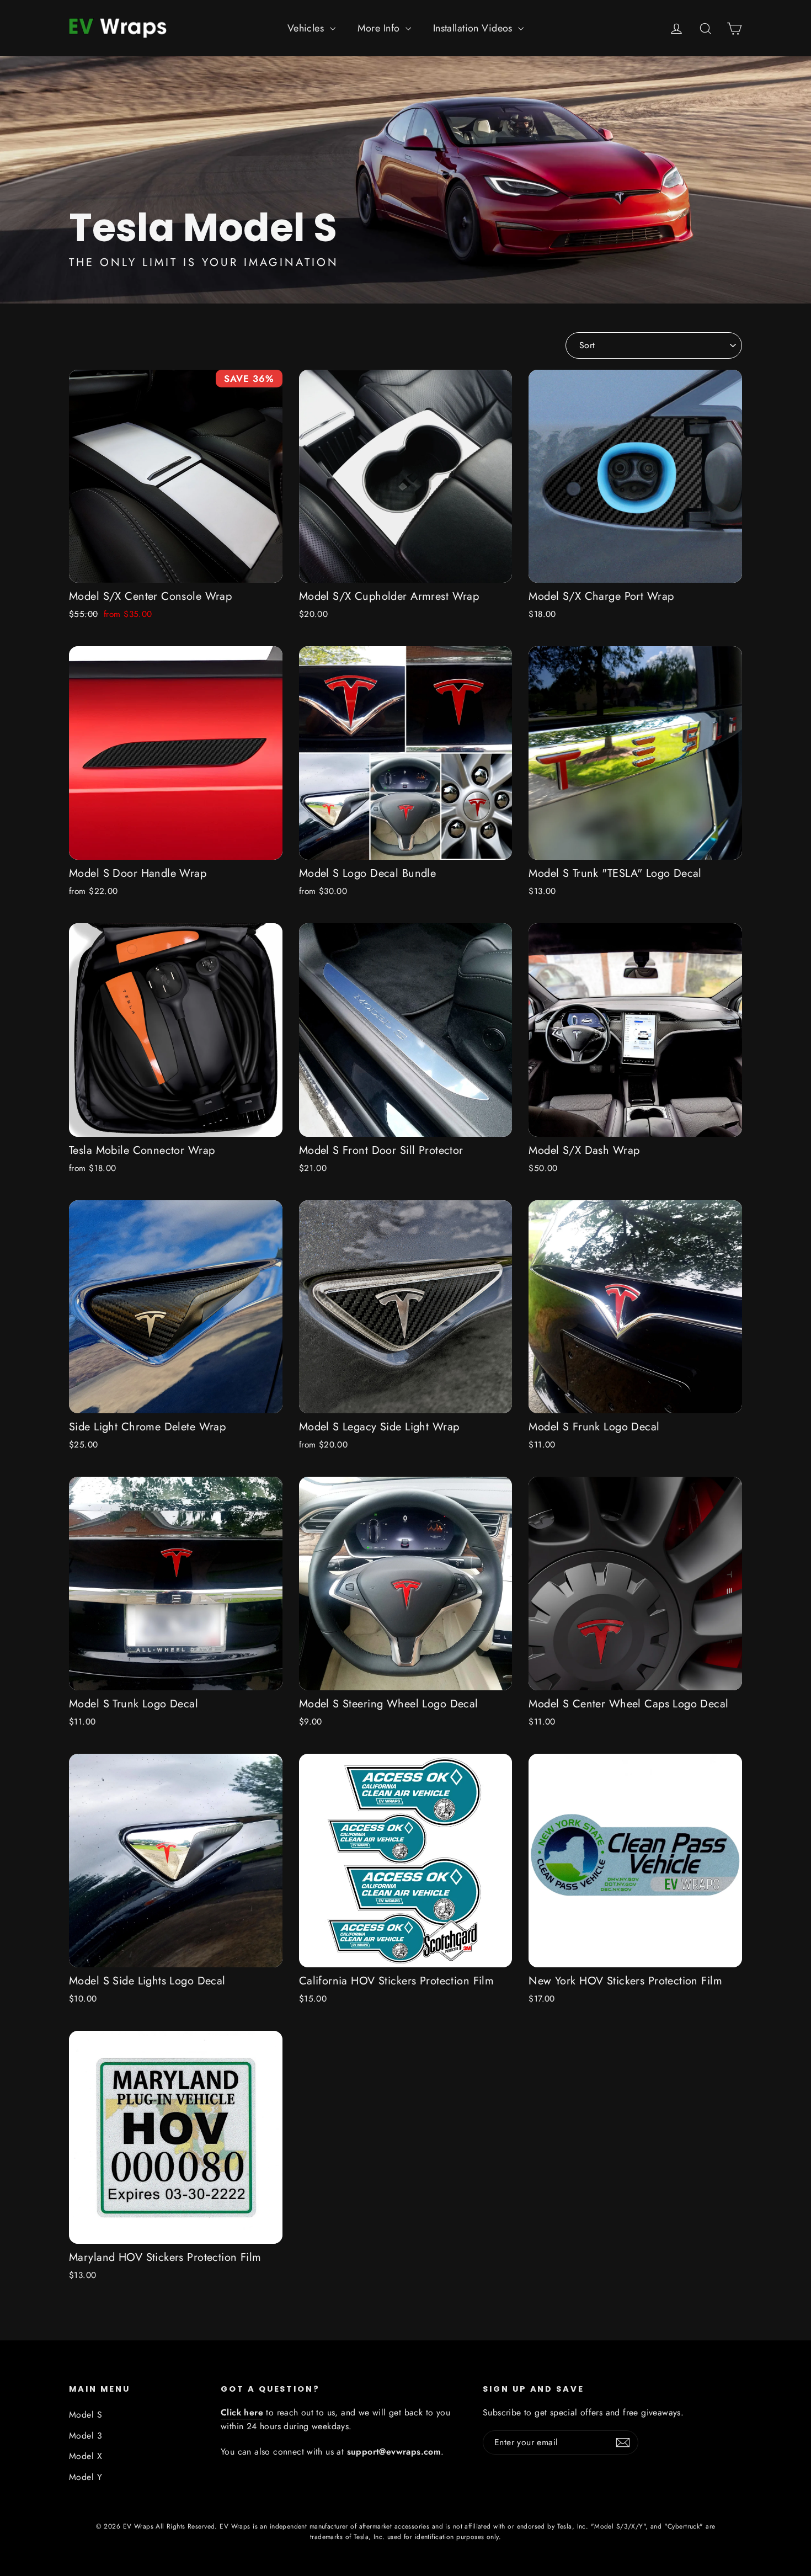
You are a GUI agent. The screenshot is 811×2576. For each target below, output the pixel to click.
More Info (380, 28)
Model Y (86, 2477)
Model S (86, 2415)
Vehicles (307, 28)
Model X (86, 2456)
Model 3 (86, 2436)
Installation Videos (474, 28)
